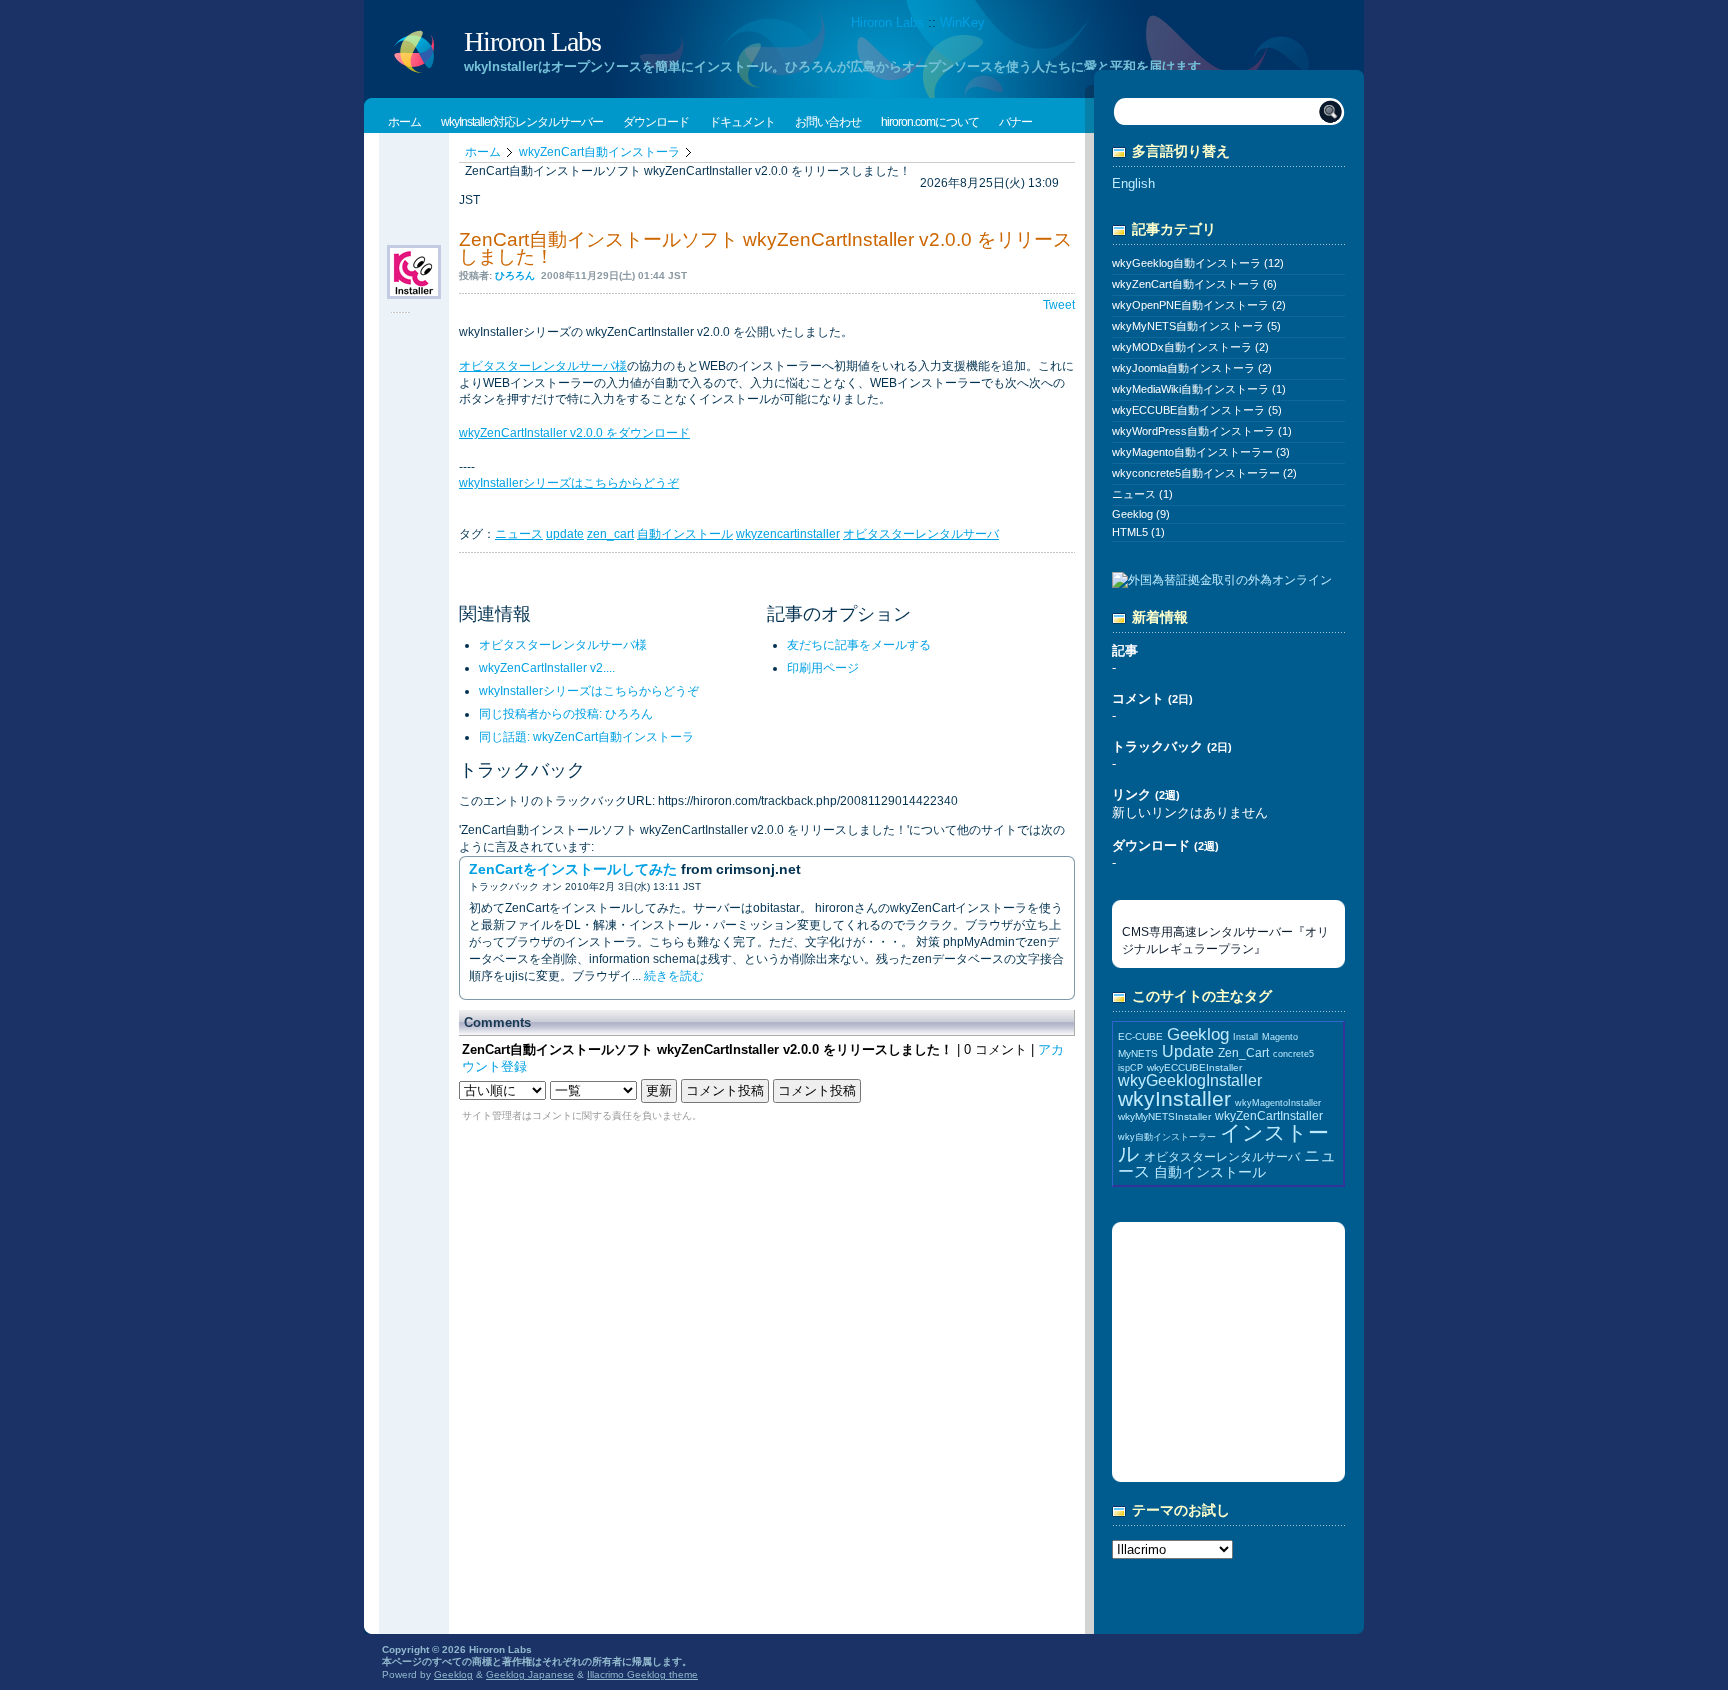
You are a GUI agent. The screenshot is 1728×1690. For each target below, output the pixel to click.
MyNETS (1138, 1053)
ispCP (1130, 1068)
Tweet (1059, 305)
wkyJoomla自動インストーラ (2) (1192, 368)
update (565, 534)
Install (1245, 1037)
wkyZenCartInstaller (1269, 1115)
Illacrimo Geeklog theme (642, 1674)
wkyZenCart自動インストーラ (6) (1194, 284)
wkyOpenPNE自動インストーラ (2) (1199, 305)
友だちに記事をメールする (859, 645)
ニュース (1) (1142, 494)
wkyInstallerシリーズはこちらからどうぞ (569, 483)
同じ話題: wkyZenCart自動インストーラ (586, 737)
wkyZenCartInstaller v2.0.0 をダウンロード (574, 433)
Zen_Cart (1243, 1052)
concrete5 (1293, 1054)
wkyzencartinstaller (788, 534)
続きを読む (674, 976)
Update (1188, 1051)
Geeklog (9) (1141, 514)
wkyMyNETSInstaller (1164, 1116)
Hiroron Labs (887, 22)
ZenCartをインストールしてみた (573, 869)
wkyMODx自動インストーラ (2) (1190, 347)
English (1133, 183)
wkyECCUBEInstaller (1194, 1067)
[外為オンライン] (1222, 582)
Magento (1280, 1037)
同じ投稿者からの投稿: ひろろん (566, 714)
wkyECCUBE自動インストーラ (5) (1197, 410)
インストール (1223, 1143)
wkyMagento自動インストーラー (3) (1201, 452)
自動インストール (685, 534)
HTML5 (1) (1138, 532)
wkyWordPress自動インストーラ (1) (1202, 431)
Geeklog (1198, 1034)
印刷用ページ (823, 668)
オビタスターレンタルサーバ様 (543, 366)
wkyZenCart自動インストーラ (599, 152)
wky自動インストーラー (1167, 1137)
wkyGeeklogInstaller (1190, 1080)
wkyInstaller (1174, 1098)
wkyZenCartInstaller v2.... (547, 668)
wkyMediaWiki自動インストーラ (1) (1199, 389)
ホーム (483, 152)
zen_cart (610, 534)
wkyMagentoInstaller (1278, 1103)
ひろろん (515, 275)
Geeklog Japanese (530, 1674)
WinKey (962, 22)
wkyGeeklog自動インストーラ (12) (1198, 263)
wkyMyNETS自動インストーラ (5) (1196, 326)
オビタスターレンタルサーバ (921, 534)
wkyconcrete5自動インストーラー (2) (1204, 473)
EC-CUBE (1140, 1036)
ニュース (519, 534)
